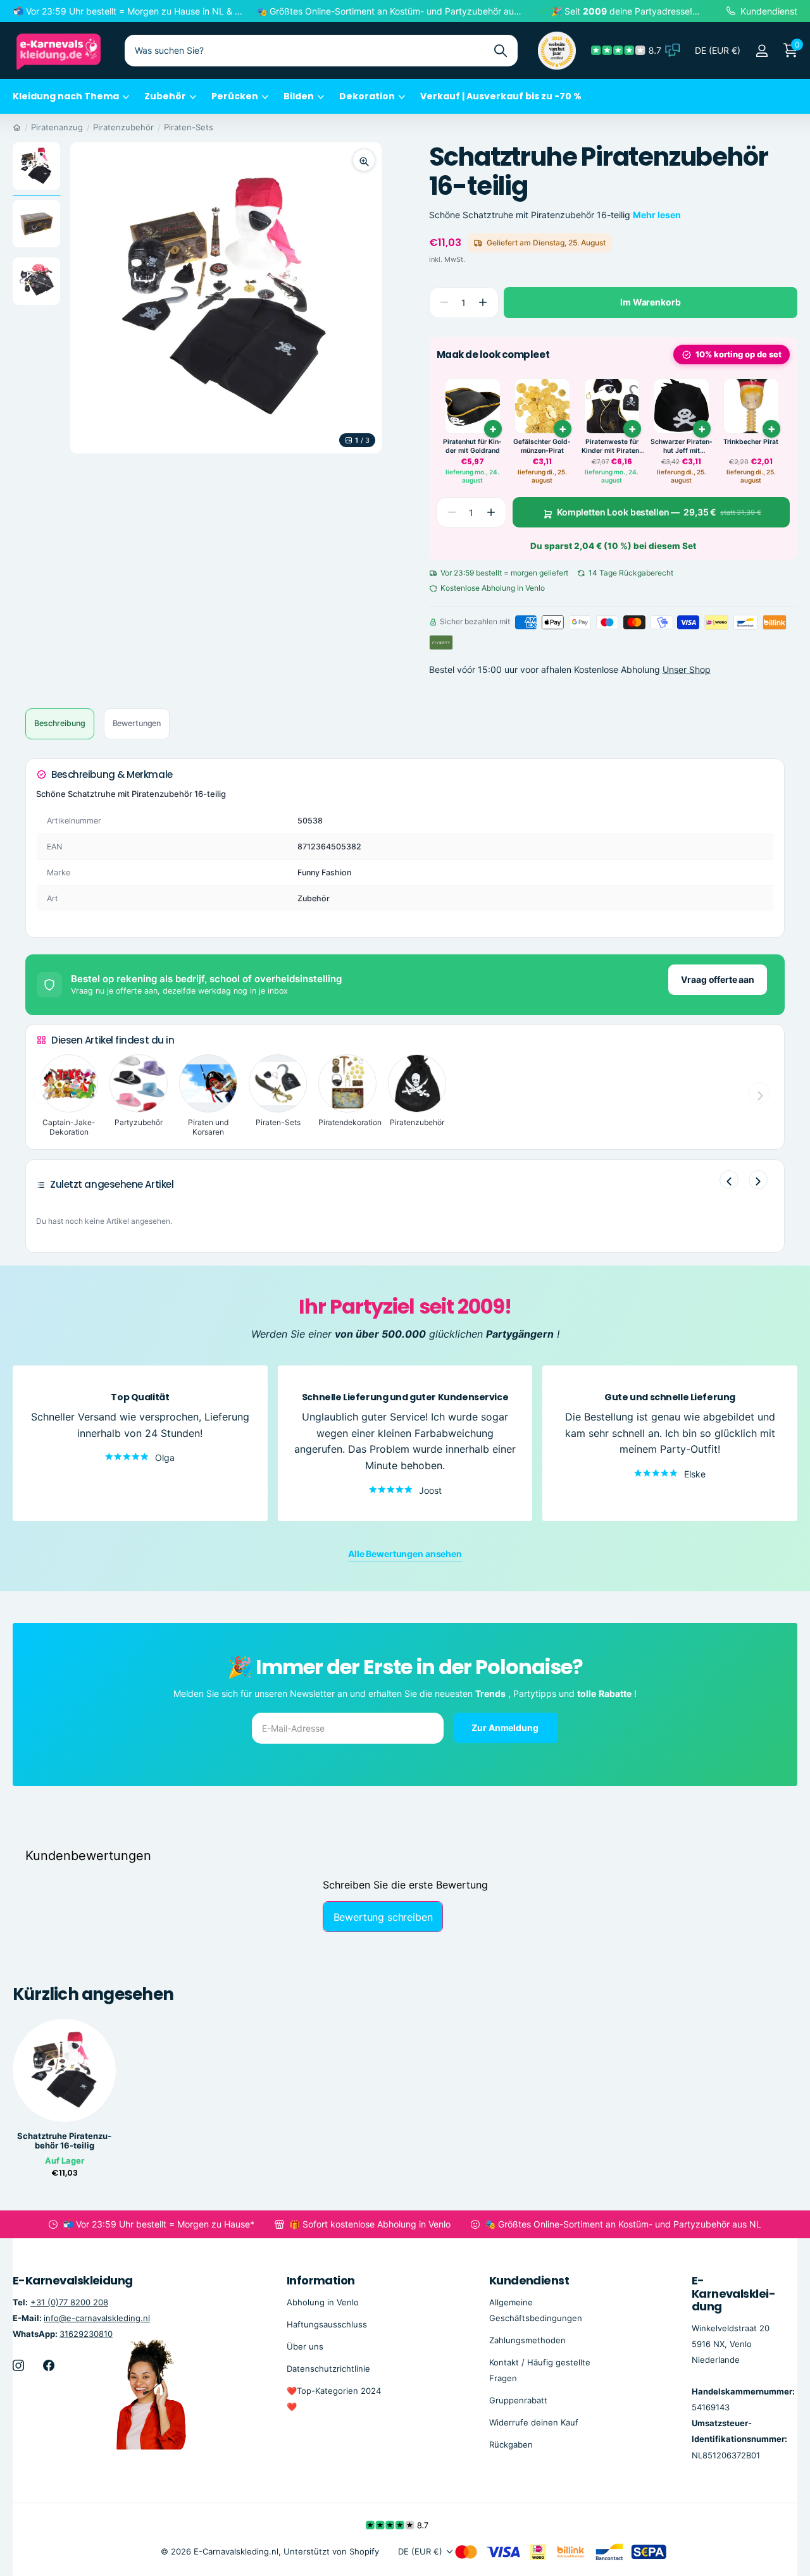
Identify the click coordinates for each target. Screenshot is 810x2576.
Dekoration (367, 96)
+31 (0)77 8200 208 (69, 2302)
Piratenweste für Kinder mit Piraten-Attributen (612, 446)
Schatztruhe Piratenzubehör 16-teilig (64, 2141)
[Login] (762, 51)
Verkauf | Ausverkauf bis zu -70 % (501, 96)
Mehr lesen (657, 215)
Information (321, 2280)
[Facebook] (49, 2365)
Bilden (299, 96)
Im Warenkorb (650, 302)
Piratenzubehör (123, 127)
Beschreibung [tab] (60, 723)
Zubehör (165, 96)
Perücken (235, 96)
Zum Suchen (500, 51)
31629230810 (86, 2333)
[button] (483, 303)
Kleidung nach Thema (66, 96)
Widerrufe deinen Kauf (534, 2422)
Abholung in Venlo (323, 2302)
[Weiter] (758, 1180)
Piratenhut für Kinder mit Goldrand (472, 446)
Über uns (305, 2346)
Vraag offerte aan (718, 979)
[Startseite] (17, 127)
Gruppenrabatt (518, 2400)
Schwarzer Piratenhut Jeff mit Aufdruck (682, 446)
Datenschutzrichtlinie (328, 2368)
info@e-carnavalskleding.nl (97, 2317)
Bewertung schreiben (383, 1917)
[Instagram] (18, 2365)
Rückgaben (511, 2444)
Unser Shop (687, 670)
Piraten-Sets (189, 127)
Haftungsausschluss (327, 2324)
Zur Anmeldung (506, 1728)
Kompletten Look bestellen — (659, 512)
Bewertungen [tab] (137, 723)
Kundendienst (529, 2280)
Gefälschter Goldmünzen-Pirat (542, 446)
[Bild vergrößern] (364, 160)
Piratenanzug (57, 127)
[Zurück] (729, 1180)
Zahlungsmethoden (527, 2339)
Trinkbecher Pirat (751, 442)
